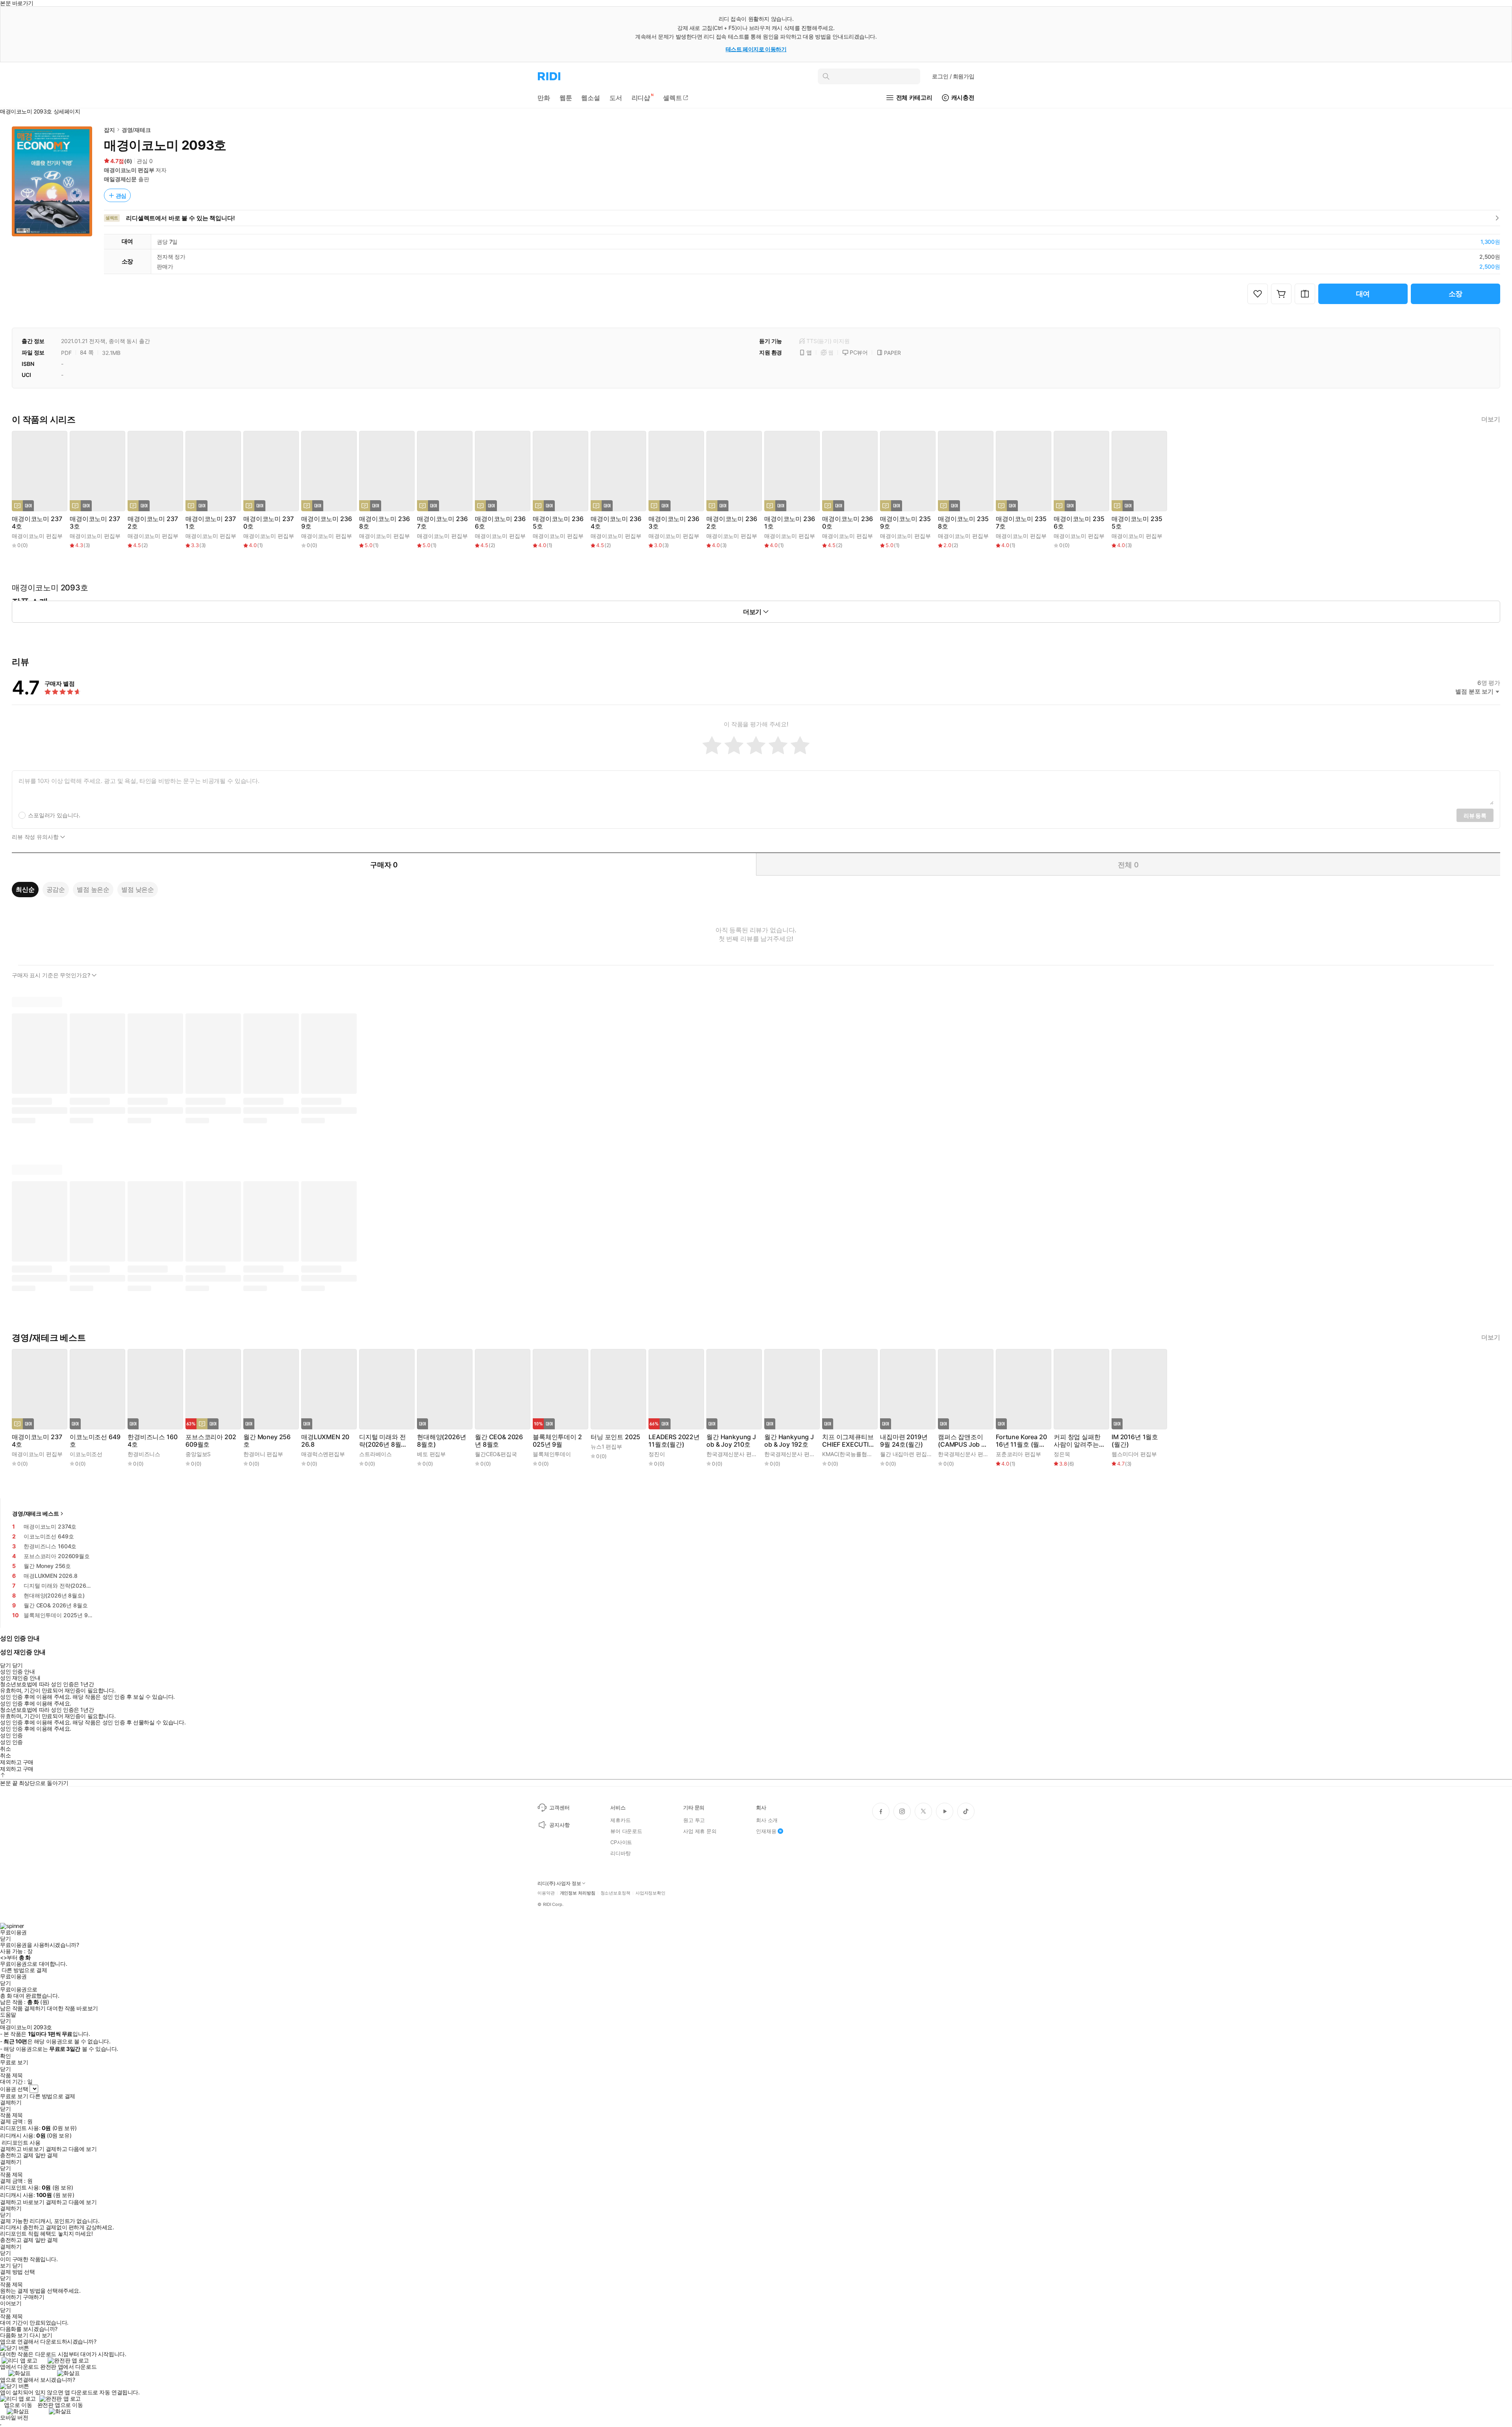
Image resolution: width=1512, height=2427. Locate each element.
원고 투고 (694, 1820)
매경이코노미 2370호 (268, 523)
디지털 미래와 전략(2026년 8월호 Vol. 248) (383, 1441)
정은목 (1062, 1454)
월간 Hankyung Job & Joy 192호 (789, 1441)
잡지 (109, 130)
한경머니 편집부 (263, 1454)
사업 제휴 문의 (700, 1831)
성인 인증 (11, 1735)
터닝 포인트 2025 (615, 1437)
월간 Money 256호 (267, 1441)
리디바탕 (620, 1853)
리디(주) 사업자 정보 (559, 1883)
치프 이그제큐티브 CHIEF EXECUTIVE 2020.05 (848, 1441)
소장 (1456, 294)
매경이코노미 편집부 (129, 170)
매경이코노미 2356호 (1079, 523)
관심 (121, 196)
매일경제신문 (120, 179)
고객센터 (559, 1807)
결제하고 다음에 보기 (71, 2149)
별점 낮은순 (138, 889)
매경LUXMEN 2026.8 (325, 1441)
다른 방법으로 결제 (24, 1970)
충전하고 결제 (17, 2155)
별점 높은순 (93, 889)
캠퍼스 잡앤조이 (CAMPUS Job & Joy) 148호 (962, 1441)
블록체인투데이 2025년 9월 (557, 1441)
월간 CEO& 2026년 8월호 (499, 1441)
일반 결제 (46, 2155)
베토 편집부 (431, 1454)
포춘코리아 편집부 (1018, 1454)
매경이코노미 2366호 (500, 523)
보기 (5, 2266)
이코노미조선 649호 (95, 1441)
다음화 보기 (14, 2335)
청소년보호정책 (615, 1893)
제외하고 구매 (17, 1762)
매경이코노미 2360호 (847, 523)
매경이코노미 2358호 (963, 523)
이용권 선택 (14, 2089)
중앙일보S (198, 1454)
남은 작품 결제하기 (23, 2008)
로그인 (953, 76)
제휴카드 (620, 1820)
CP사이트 (621, 1842)
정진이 (657, 1454)
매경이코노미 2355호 (1137, 523)
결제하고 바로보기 (22, 2149)
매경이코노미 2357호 (1021, 523)
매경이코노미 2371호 (210, 523)
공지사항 (559, 1825)
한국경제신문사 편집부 (734, 1454)
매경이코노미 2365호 (558, 523)
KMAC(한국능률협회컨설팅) (856, 1454)
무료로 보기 (14, 2096)
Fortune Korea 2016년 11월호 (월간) (1021, 1441)
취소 (5, 1749)
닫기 (18, 2266)
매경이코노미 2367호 (442, 523)
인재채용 (766, 1831)
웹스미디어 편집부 (1134, 1454)
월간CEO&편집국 (496, 1454)
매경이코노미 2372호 (153, 523)
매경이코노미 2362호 (732, 523)
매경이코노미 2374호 (37, 523)
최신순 (25, 889)
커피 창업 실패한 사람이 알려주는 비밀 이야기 (1077, 1441)
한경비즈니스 (144, 1454)
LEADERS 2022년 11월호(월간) (674, 1441)
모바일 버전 (14, 2417)
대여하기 (11, 2297)
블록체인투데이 (552, 1454)
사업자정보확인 (650, 1893)
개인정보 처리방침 (578, 1893)
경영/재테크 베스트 (36, 1513)
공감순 (56, 889)
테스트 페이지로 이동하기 (756, 49)
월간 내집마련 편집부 (906, 1454)
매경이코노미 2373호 (95, 523)
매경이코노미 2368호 (384, 523)
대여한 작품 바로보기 (72, 2008)
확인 (5, 2056)
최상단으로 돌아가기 (44, 1783)
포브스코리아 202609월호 (211, 1441)
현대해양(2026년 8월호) (441, 1441)
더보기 (1491, 419)
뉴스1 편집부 (606, 1446)
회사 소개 (767, 1820)
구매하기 (33, 2297)
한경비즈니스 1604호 (152, 1441)
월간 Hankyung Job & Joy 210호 (731, 1441)
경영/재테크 (136, 130)
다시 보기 (41, 2335)
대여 (1363, 294)
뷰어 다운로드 (626, 1831)
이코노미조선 (86, 1454)
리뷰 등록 (1475, 815)
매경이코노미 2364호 (616, 523)
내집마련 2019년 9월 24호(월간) (904, 1441)
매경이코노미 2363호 (674, 523)
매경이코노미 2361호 (789, 523)
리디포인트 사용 (21, 2142)
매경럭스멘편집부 (323, 1454)
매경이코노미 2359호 (905, 523)
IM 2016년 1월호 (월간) (1135, 1441)
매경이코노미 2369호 (326, 523)
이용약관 (546, 1893)
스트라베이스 (375, 1454)
